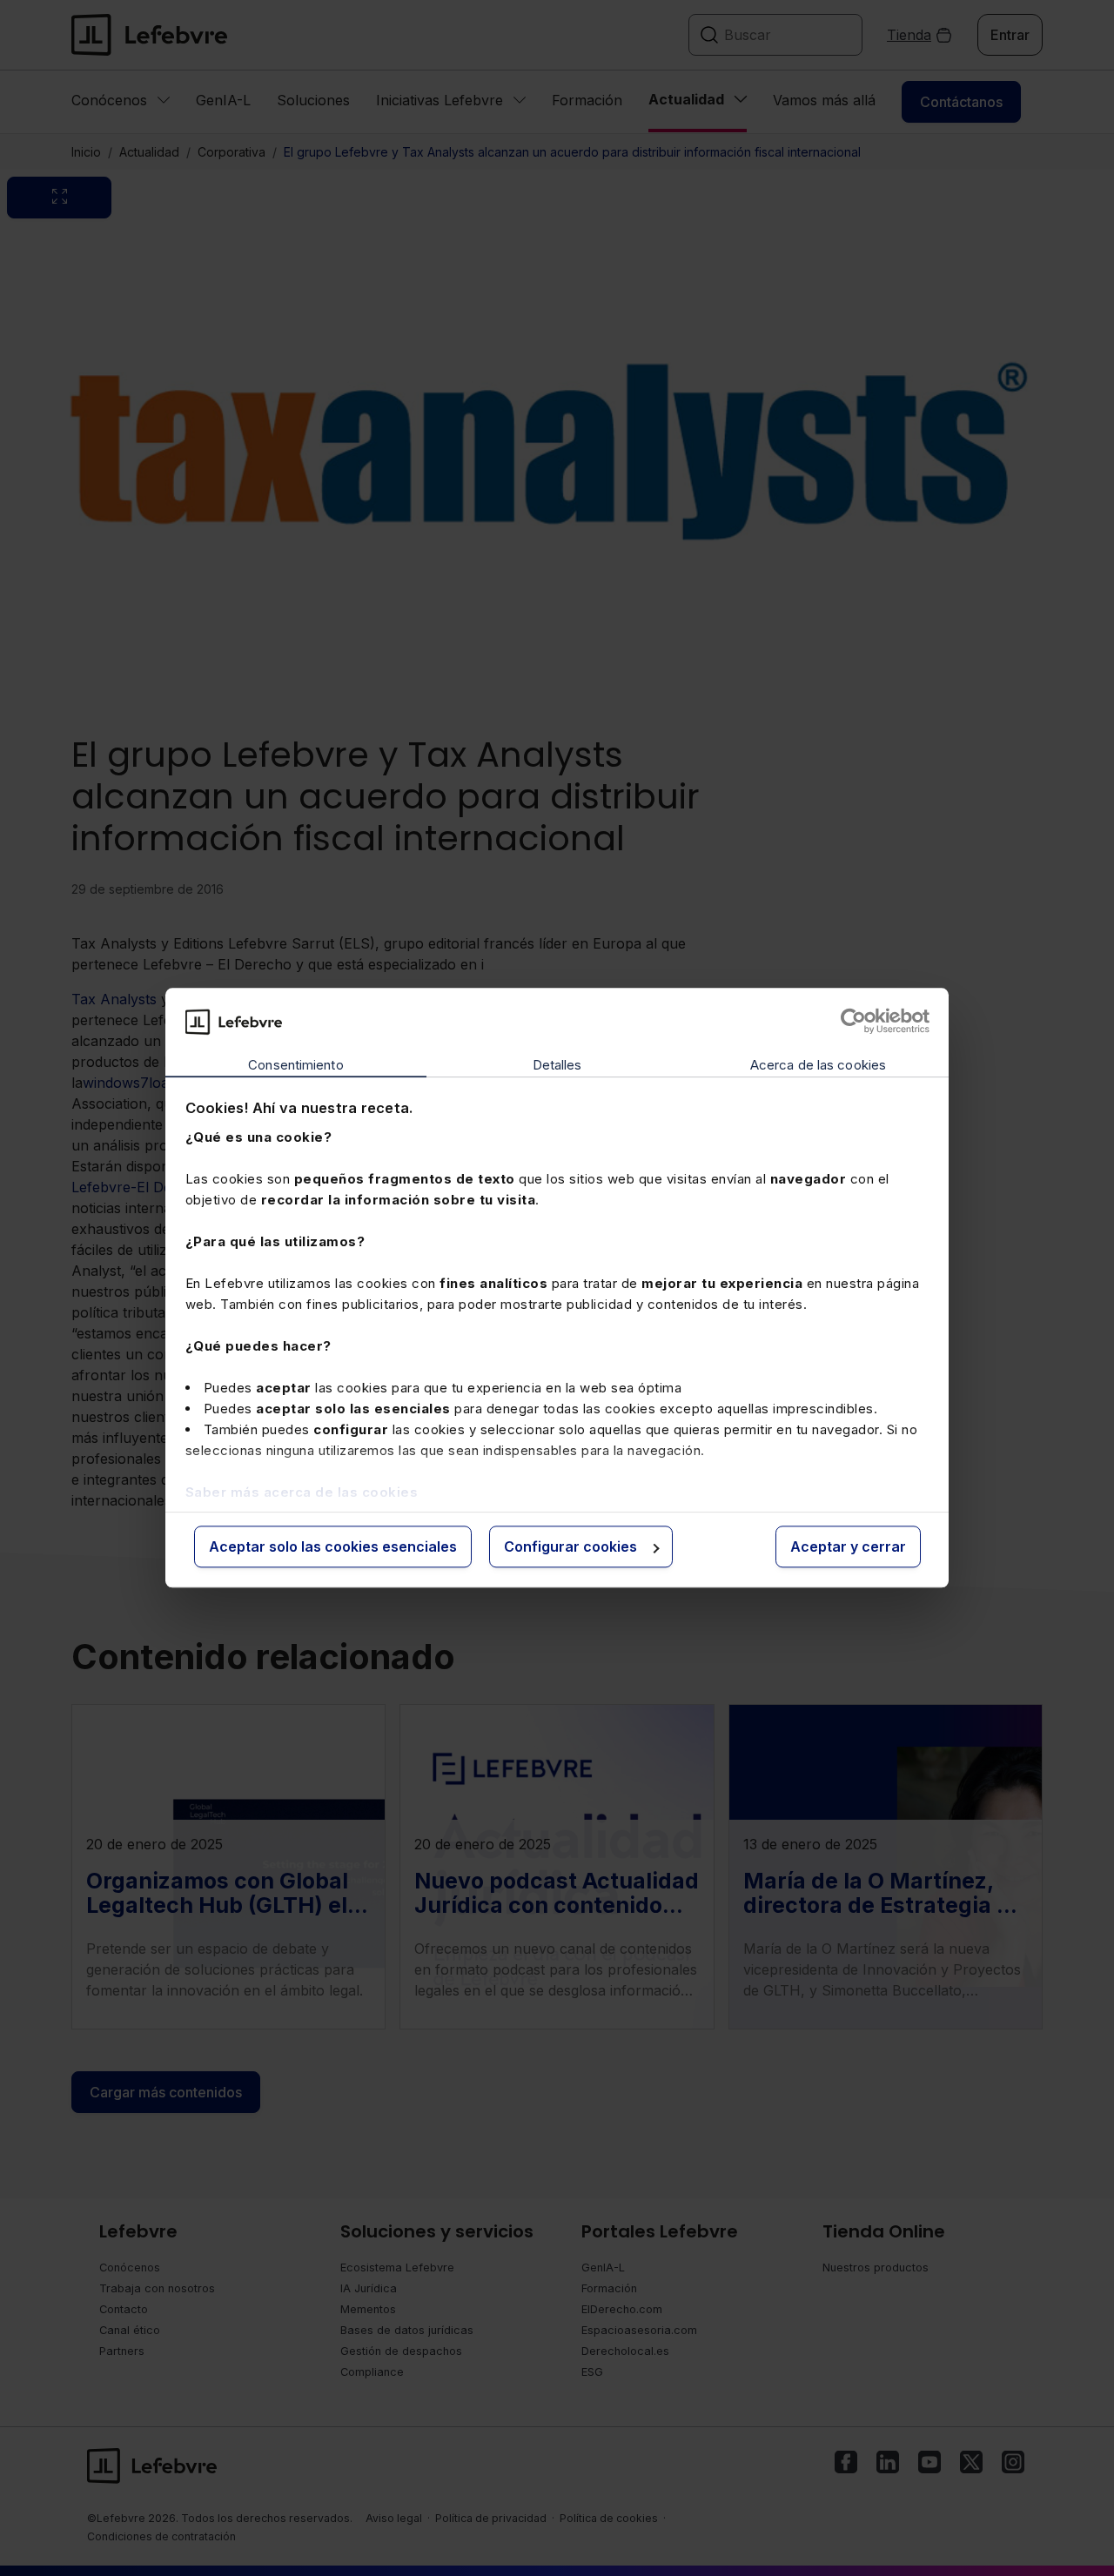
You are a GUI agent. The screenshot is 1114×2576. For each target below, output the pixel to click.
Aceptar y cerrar (848, 1546)
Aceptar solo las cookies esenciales (333, 1546)
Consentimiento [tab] (295, 1065)
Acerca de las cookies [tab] (818, 1065)
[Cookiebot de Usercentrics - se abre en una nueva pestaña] (853, 1022)
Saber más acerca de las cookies (302, 1492)
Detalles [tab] (557, 1065)
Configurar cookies (570, 1546)
